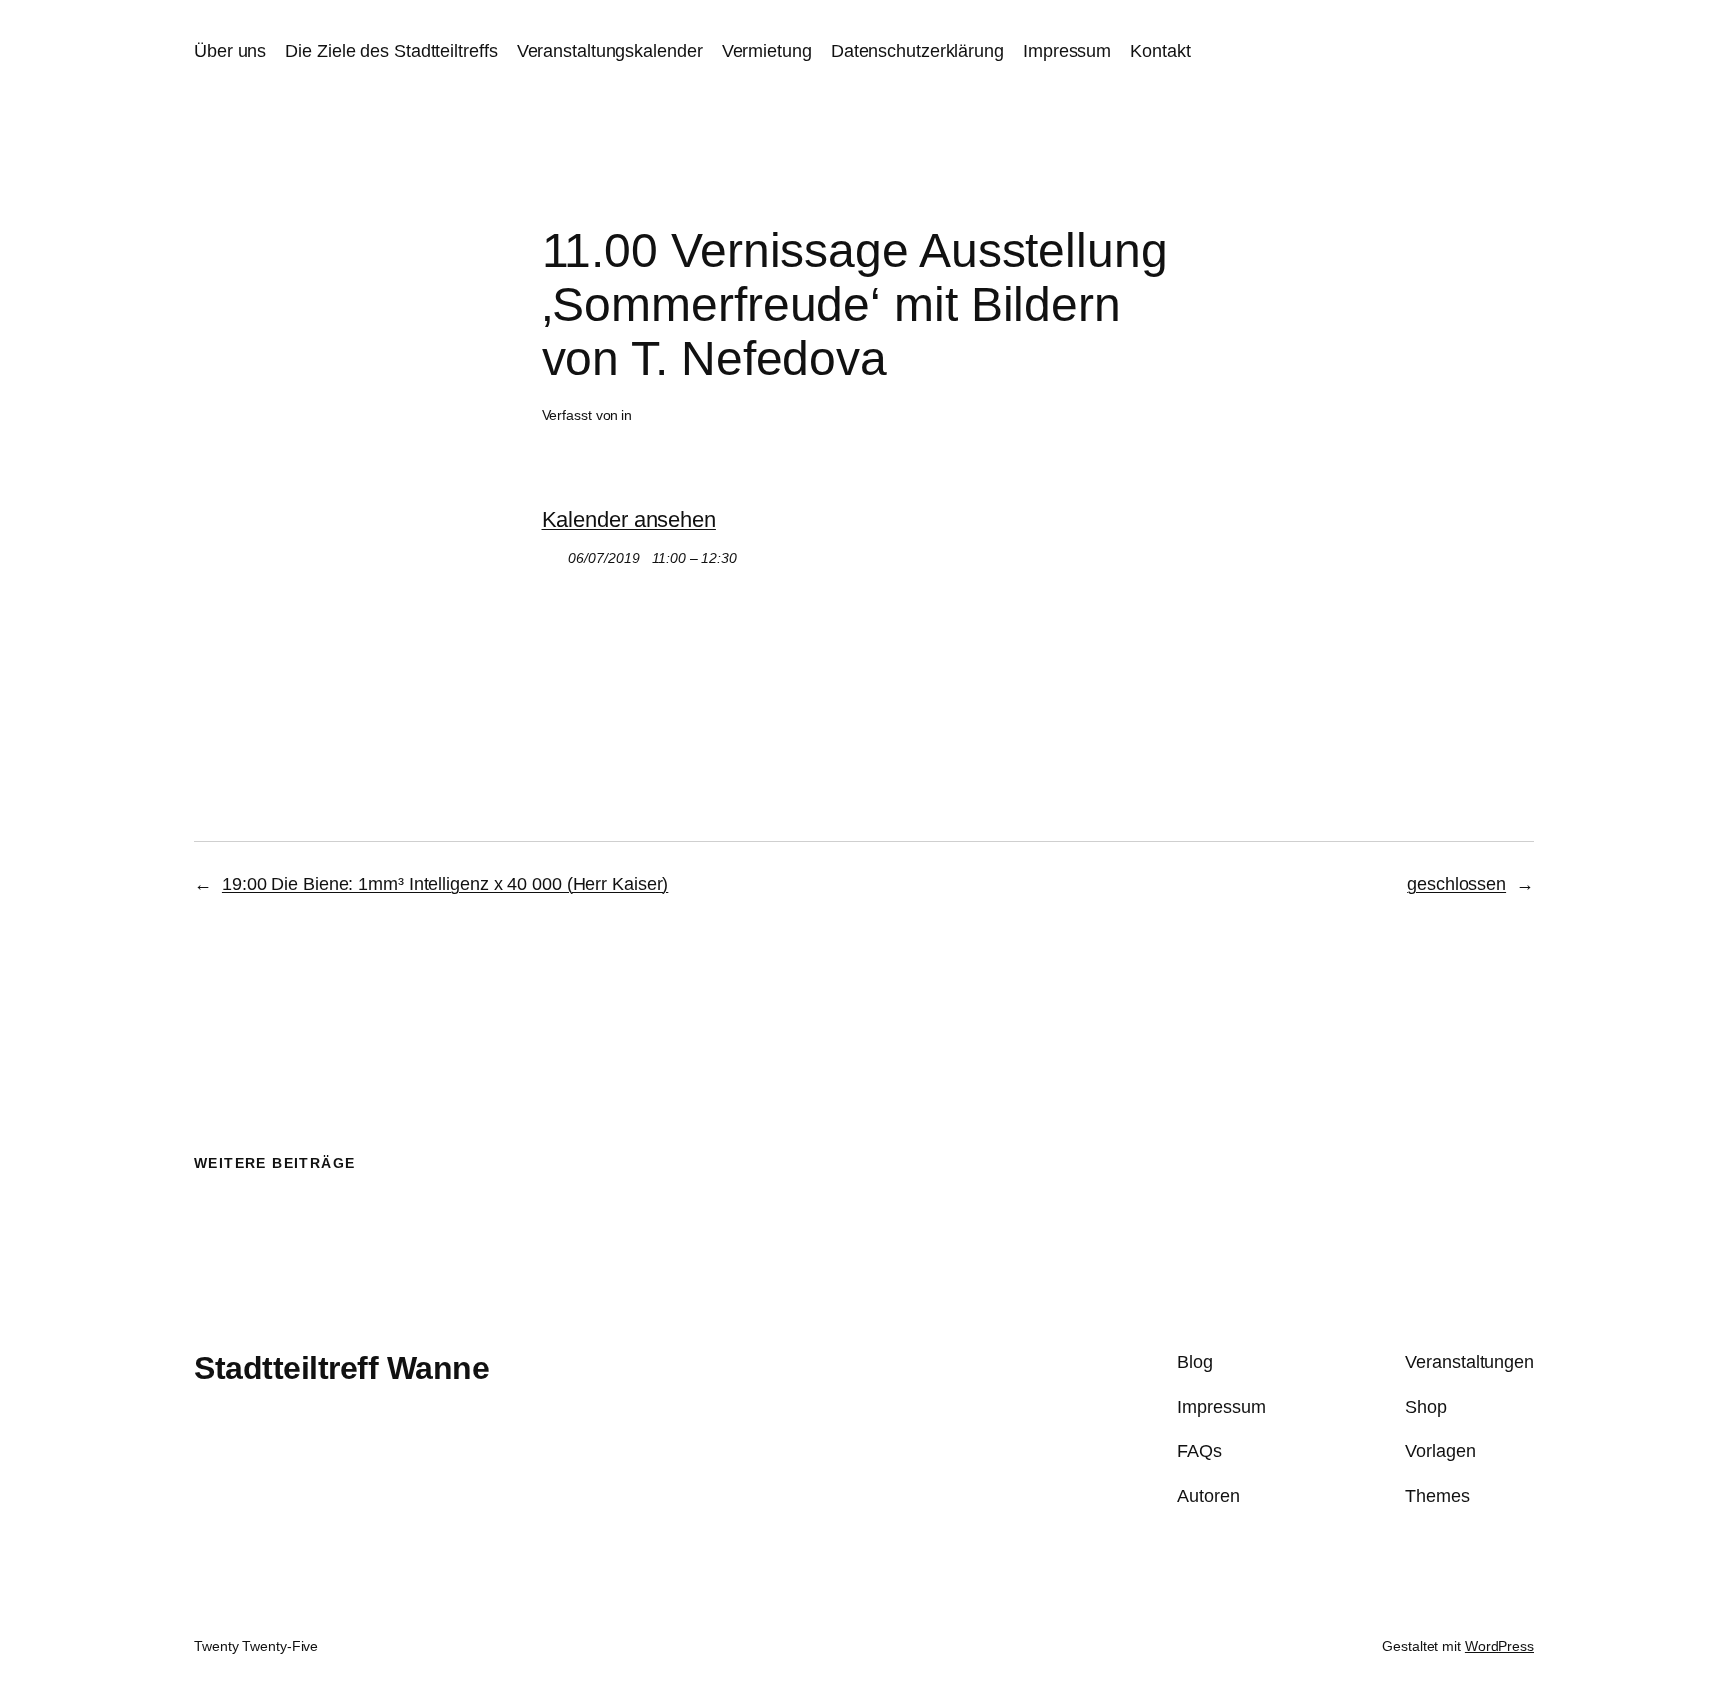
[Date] (552, 553)
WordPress (1499, 1646)
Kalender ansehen (629, 519)
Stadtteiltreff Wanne (341, 1368)
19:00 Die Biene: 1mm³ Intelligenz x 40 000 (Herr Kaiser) (445, 884)
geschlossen (1456, 884)
